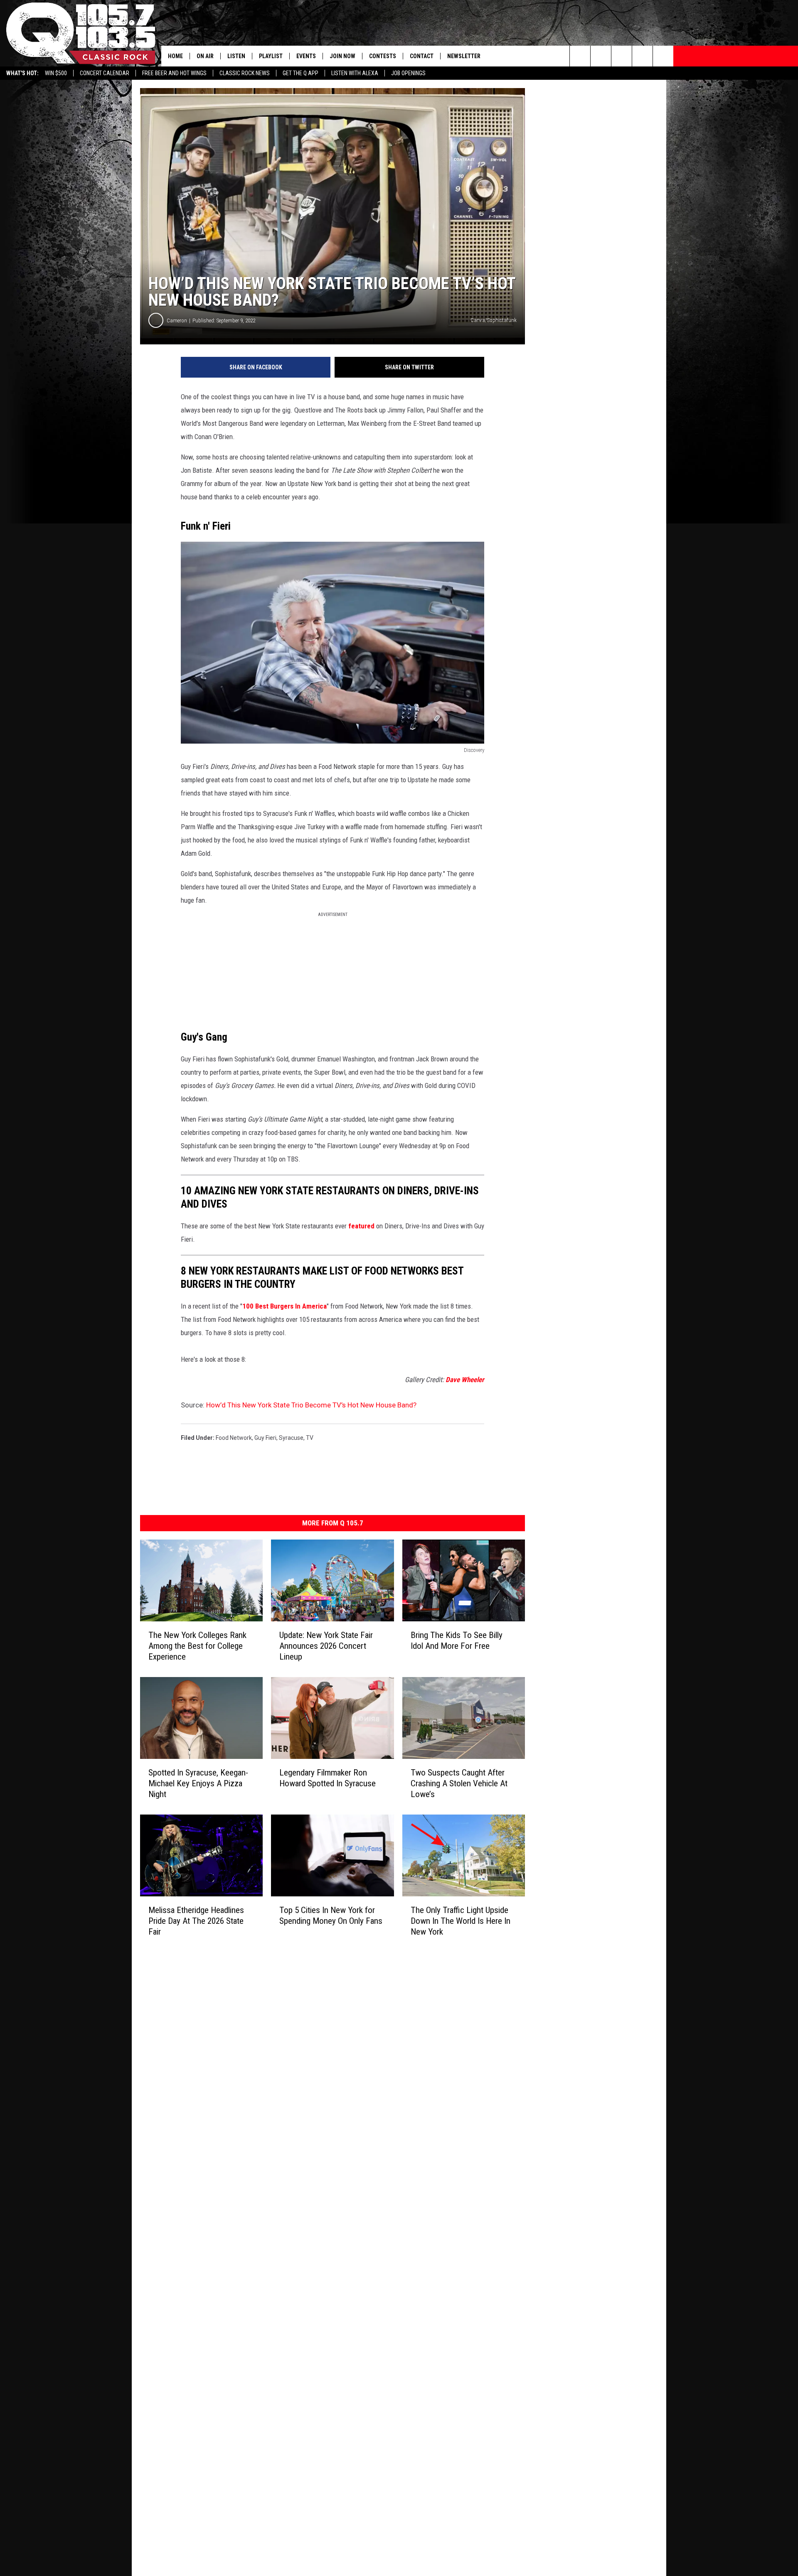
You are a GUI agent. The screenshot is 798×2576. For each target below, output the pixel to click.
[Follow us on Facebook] (622, 56)
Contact (422, 56)
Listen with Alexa (355, 73)
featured (361, 1226)
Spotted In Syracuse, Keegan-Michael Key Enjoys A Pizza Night (198, 1783)
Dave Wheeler (465, 1380)
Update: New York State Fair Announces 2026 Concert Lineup (326, 1646)
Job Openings (408, 73)
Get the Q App (300, 73)
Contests (383, 56)
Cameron (177, 320)
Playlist (271, 56)
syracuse (291, 1438)
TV (310, 1438)
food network (234, 1438)
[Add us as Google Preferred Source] (601, 56)
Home (175, 56)
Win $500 (56, 73)
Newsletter (464, 56)
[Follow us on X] (642, 56)
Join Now (342, 56)
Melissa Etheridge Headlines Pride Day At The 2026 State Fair (196, 1921)
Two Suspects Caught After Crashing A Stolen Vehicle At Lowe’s (459, 1783)
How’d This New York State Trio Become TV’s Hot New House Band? (311, 1405)
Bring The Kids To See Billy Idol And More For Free (457, 1640)
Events (306, 56)
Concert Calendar (105, 73)
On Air (205, 56)
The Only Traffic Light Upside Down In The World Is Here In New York (461, 1921)
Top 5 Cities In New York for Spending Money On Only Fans (331, 1915)
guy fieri (265, 1438)
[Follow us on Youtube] (663, 56)
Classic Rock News (245, 73)
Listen (236, 56)
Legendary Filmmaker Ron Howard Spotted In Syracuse (328, 1778)
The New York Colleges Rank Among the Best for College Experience (197, 1646)
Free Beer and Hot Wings (174, 73)
